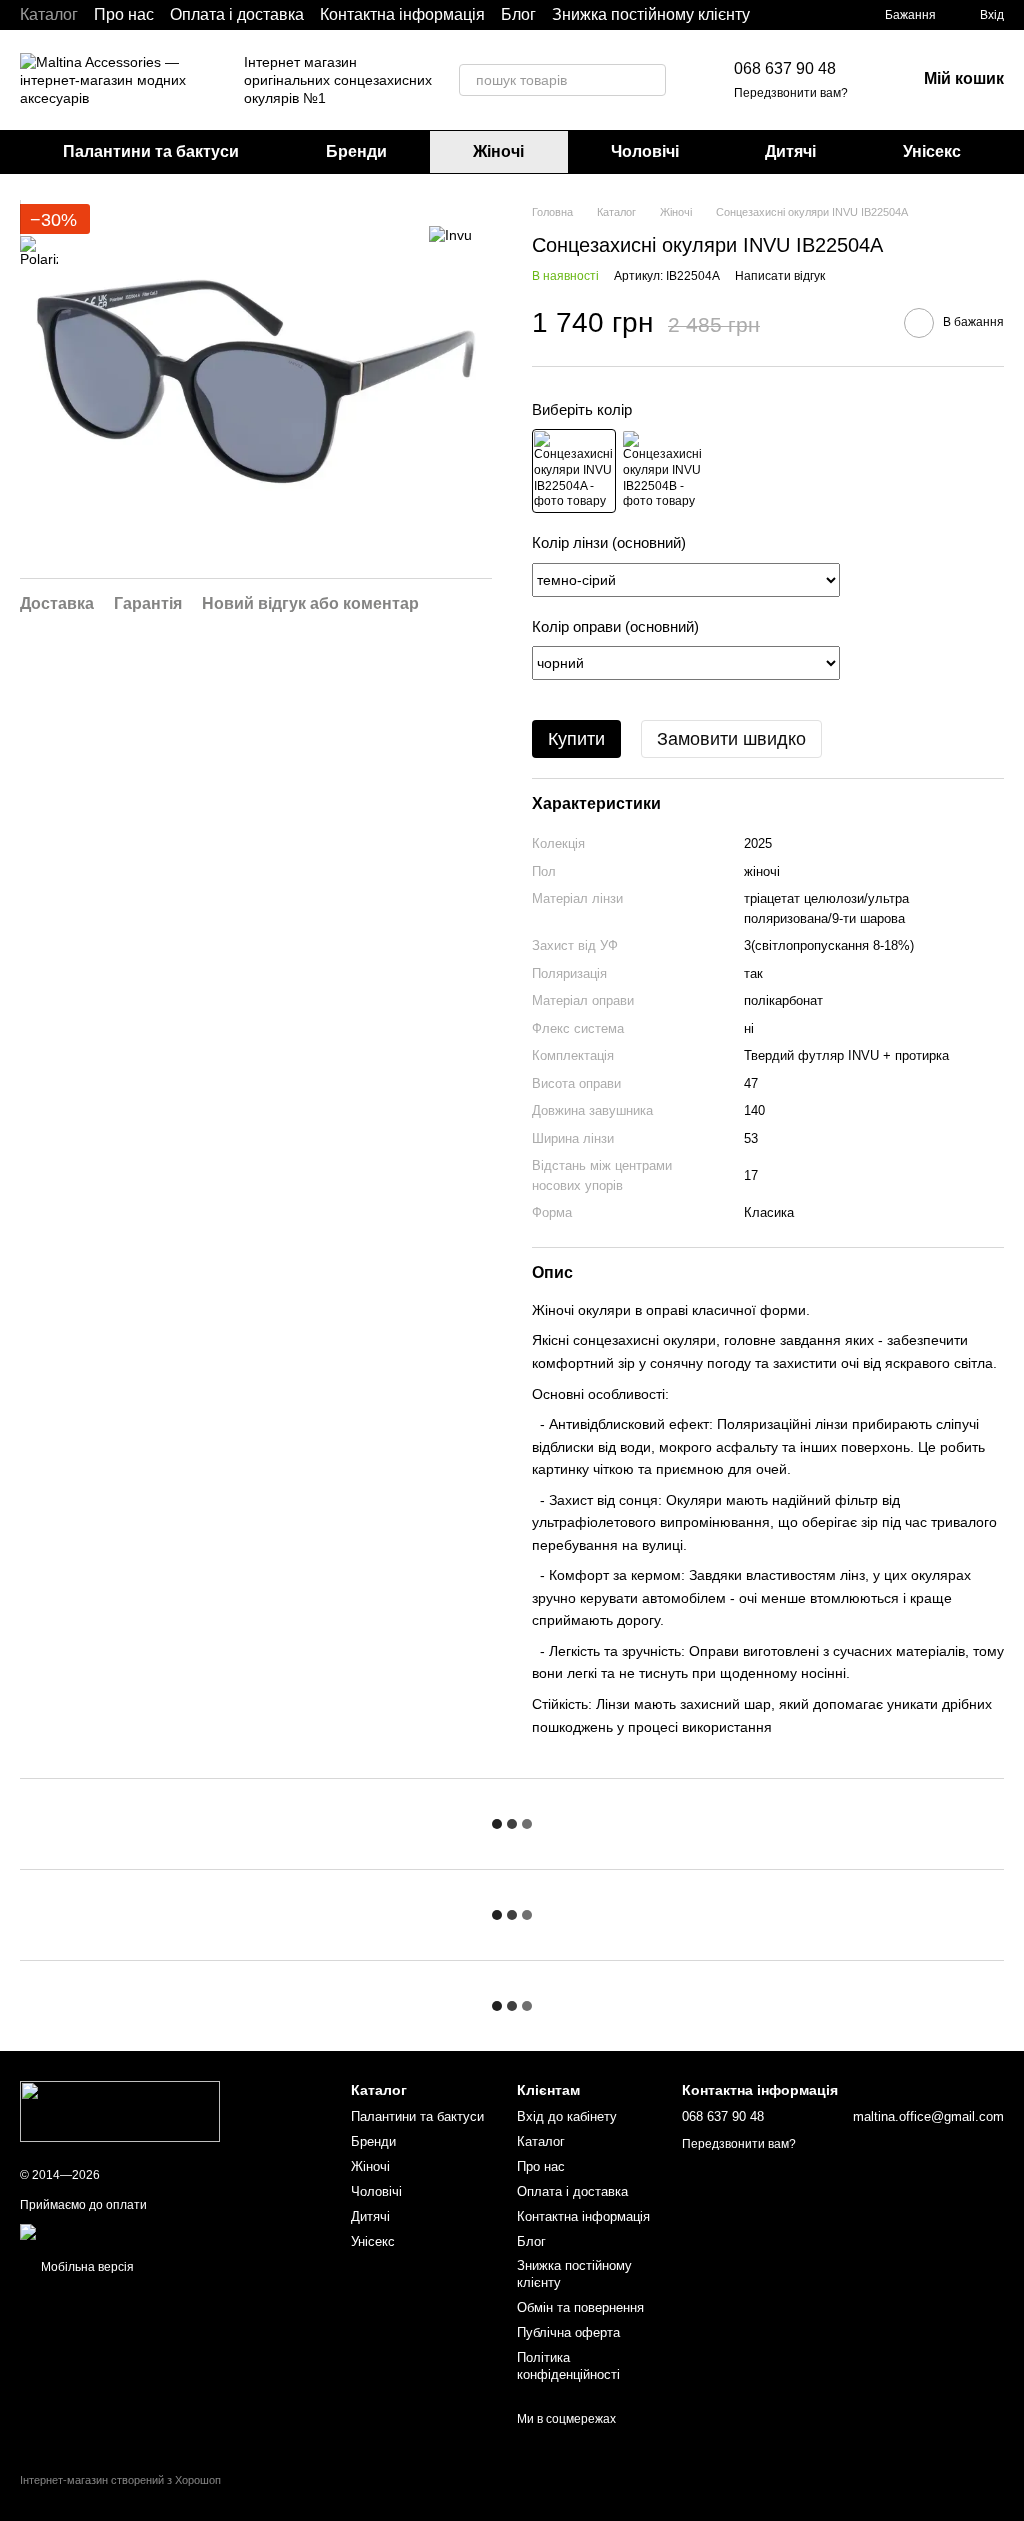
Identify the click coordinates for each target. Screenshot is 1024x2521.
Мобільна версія (86, 2267)
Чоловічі (645, 151)
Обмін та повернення (580, 2307)
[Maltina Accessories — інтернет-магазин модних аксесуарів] (120, 2111)
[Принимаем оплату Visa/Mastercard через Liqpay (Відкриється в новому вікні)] (166, 2231)
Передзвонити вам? (791, 93)
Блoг (518, 14)
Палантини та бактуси (151, 151)
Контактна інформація (402, 14)
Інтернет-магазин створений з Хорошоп (120, 2480)
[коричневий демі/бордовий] (663, 471)
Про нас (124, 14)
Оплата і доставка (237, 14)
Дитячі (790, 151)
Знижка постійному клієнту (651, 14)
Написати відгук (780, 276)
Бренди (356, 151)
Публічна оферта (568, 2332)
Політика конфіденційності (568, 2366)
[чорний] (574, 471)
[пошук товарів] (650, 80)
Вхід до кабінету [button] (567, 2116)
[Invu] (450, 233)
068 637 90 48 (785, 68)
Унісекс (932, 151)
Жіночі (498, 151)
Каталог (49, 14)
